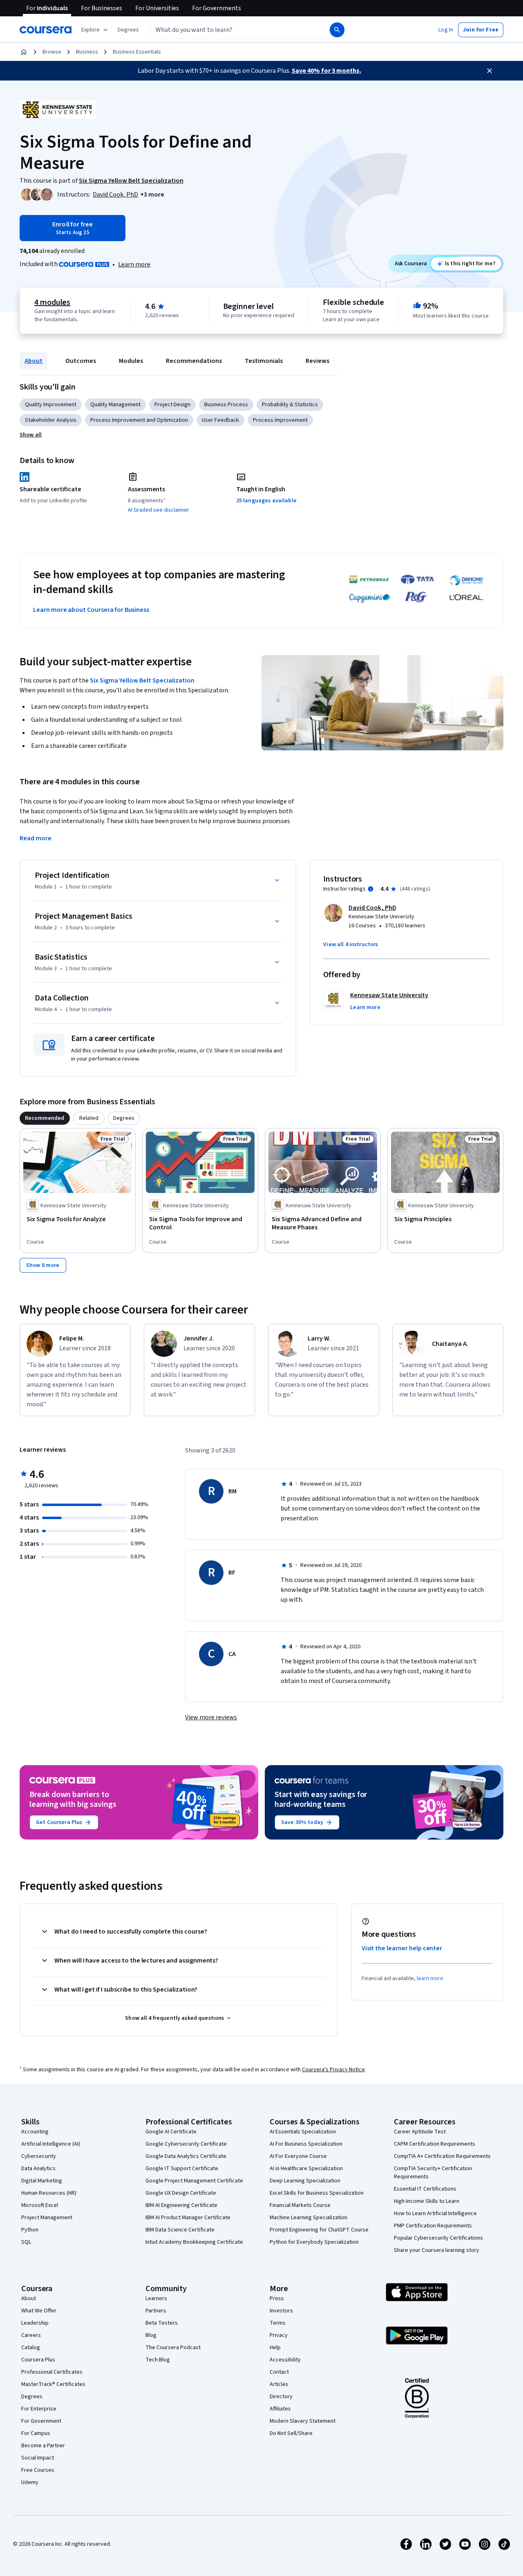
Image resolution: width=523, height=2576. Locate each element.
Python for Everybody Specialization (314, 2242)
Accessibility (285, 2360)
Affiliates (280, 2409)
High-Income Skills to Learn (427, 2201)
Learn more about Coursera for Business (91, 610)
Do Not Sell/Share (291, 2433)
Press (277, 2298)
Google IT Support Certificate (182, 2169)
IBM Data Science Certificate (180, 2230)
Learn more (134, 264)
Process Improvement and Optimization (139, 420)
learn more (430, 1978)
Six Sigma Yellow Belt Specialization (142, 680)
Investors (281, 2311)
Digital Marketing (42, 2181)
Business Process (226, 405)
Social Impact (38, 2458)
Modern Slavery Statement (303, 2421)
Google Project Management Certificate (194, 2181)
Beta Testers (162, 2323)
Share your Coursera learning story (437, 2250)
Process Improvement (280, 420)
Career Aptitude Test (420, 2132)
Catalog (31, 2348)
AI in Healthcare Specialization (306, 2169)
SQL (26, 2242)
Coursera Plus (38, 2360)
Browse (52, 52)
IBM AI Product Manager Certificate (188, 2218)
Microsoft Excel (40, 2205)
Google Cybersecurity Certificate (186, 2144)
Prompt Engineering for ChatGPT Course (319, 2230)
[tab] (45, 1118)
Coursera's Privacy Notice (333, 2070)
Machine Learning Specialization (308, 2218)
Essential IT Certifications (425, 2189)
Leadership (35, 2323)
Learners (156, 2298)
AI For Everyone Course (298, 2156)
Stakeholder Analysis (51, 420)
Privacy (279, 2335)
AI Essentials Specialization (303, 2132)
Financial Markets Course (300, 2205)
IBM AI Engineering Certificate (181, 2205)
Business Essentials (137, 52)
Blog (151, 2335)
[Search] (337, 30)
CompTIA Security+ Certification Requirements (433, 2173)
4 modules (52, 302)
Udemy (30, 2482)
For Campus (36, 2433)
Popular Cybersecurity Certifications (438, 2238)
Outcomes (81, 361)
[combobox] (231, 30)
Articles (279, 2384)
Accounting (35, 2132)
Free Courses (38, 2470)
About (34, 361)
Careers (31, 2335)
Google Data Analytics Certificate (186, 2156)
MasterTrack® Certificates (53, 2384)
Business (87, 52)
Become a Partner (43, 2446)
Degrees (32, 2397)
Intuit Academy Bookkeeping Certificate (194, 2242)
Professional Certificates (52, 2372)
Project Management (47, 2218)
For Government (41, 2421)
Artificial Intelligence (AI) (51, 2144)
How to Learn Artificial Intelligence (435, 2213)
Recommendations (194, 361)
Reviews (317, 361)
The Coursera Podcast (173, 2348)
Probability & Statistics (290, 405)
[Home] (24, 52)
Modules (131, 361)
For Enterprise (39, 2409)
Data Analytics (38, 2169)
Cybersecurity (39, 2156)
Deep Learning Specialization (305, 2181)
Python (30, 2230)
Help (275, 2348)
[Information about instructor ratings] (371, 889)
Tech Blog (158, 2360)
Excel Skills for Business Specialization (317, 2193)
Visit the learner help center (402, 1948)
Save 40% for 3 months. (326, 71)
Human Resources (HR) (49, 2193)
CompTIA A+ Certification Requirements (442, 2156)
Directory (281, 2397)
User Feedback (220, 420)
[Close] (489, 71)
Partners (156, 2311)
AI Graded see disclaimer (159, 510)
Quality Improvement (51, 405)
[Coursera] (46, 30)
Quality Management (115, 405)
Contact (279, 2372)
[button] (128, 30)
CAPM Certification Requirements (435, 2144)
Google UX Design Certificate (181, 2193)
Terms (278, 2323)
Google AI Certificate (171, 2132)
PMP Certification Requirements (433, 2226)
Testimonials (264, 361)
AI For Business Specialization (306, 2144)
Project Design (172, 405)
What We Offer (39, 2311)
